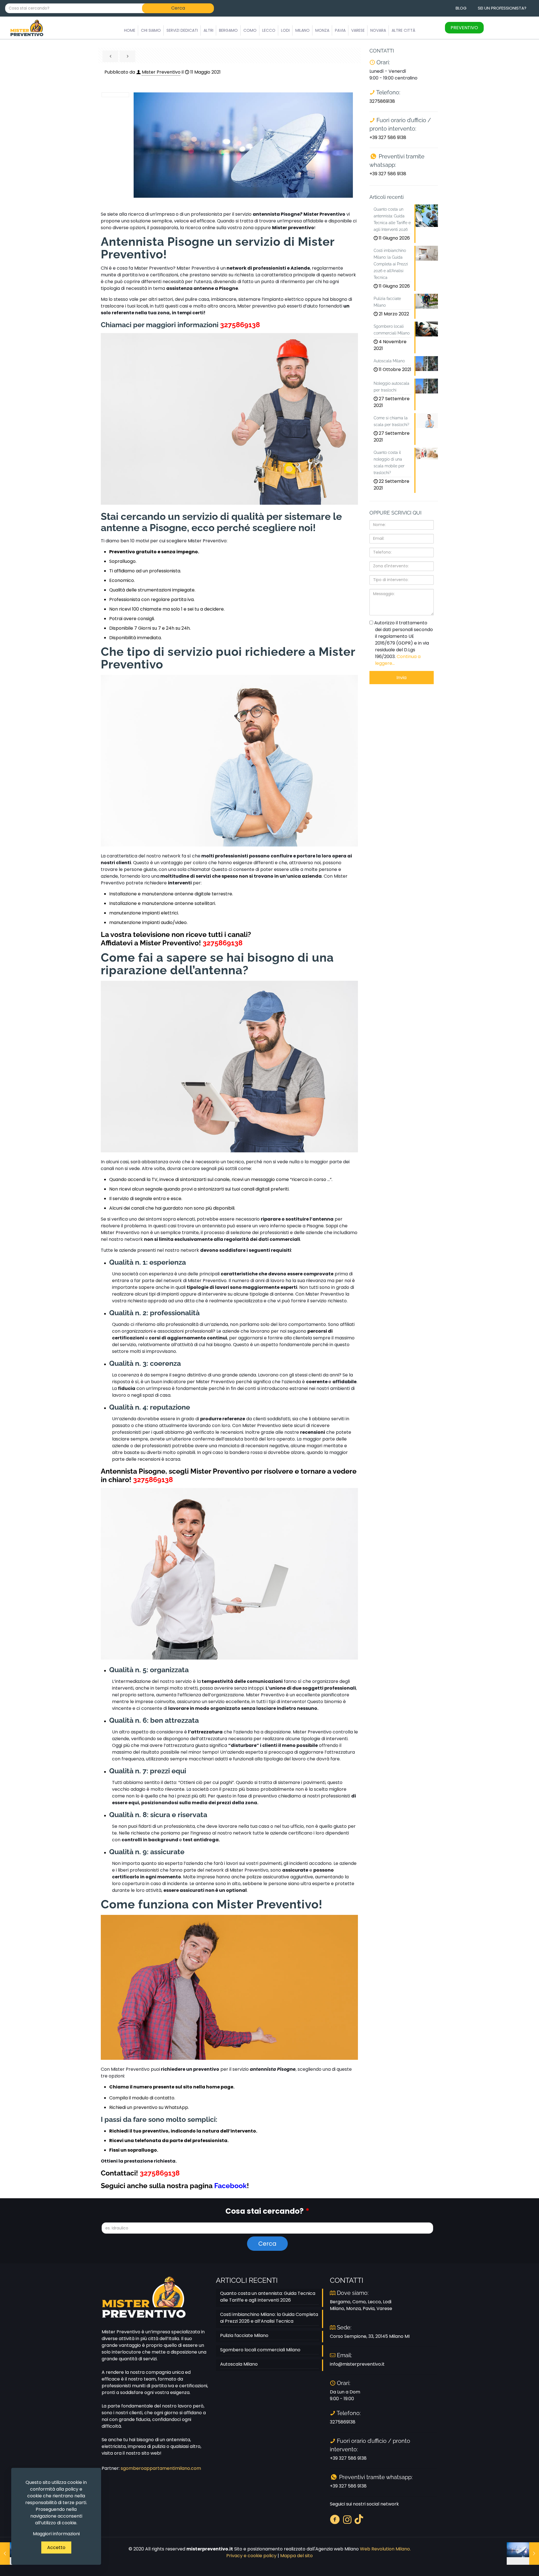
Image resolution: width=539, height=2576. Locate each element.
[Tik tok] (359, 2519)
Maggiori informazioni (56, 2534)
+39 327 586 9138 (388, 137)
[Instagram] (347, 2519)
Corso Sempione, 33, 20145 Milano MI (370, 2336)
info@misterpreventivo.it (357, 2364)
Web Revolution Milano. (385, 2549)
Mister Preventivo (161, 72)
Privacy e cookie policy (251, 2556)
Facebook (230, 2186)
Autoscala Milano (239, 2364)
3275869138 (240, 325)
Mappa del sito (296, 2556)
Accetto (56, 2547)
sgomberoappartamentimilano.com (161, 2468)
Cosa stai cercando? (267, 2211)
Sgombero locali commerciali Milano (260, 2350)
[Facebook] (335, 2519)
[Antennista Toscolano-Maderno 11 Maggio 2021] (523, 2554)
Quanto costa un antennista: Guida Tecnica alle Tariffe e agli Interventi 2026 (268, 2297)
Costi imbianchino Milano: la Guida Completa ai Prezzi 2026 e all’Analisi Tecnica (269, 2318)
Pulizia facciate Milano (244, 2335)
